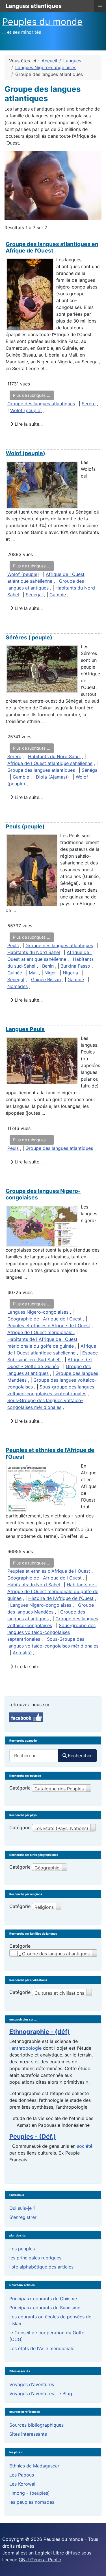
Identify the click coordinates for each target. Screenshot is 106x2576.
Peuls (13, 945)
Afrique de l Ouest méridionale (41, 1332)
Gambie (58, 595)
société (84, 2146)
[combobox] (34, 1756)
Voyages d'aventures (32, 2384)
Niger (50, 973)
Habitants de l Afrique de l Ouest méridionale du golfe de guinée (53, 1591)
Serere (89, 404)
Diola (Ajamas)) (52, 777)
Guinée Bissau (46, 979)
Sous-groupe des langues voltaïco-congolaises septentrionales (51, 1632)
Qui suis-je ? (22, 2208)
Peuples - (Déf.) (33, 2136)
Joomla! (11, 2553)
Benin (48, 966)
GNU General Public (40, 2560)
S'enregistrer (23, 2217)
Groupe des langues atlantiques (41, 404)
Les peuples (22, 2249)
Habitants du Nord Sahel (54, 756)
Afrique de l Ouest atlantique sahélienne (50, 763)
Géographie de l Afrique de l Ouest (45, 1319)
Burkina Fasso (75, 966)
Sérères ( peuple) (29, 637)
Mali (33, 973)
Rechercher (80, 1756)
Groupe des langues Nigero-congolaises (43, 1194)
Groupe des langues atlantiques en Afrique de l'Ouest (52, 247)
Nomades (18, 986)
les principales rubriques (35, 2258)
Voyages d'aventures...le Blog (41, 2393)
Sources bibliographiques (36, 2425)
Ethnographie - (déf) (40, 2032)
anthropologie (27, 2048)
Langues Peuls (25, 1029)
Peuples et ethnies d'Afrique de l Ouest (49, 1326)
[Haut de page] (96, 2566)
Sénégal (34, 595)
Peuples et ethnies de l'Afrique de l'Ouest (50, 1453)
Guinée (15, 973)
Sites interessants (28, 2434)
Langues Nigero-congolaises (38, 1312)
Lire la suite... (28, 424)
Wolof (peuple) (26, 410)
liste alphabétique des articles (41, 2267)
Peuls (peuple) (25, 826)
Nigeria (70, 973)
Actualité (22, 1653)
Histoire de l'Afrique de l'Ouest (61, 1598)
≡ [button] (100, 5)
